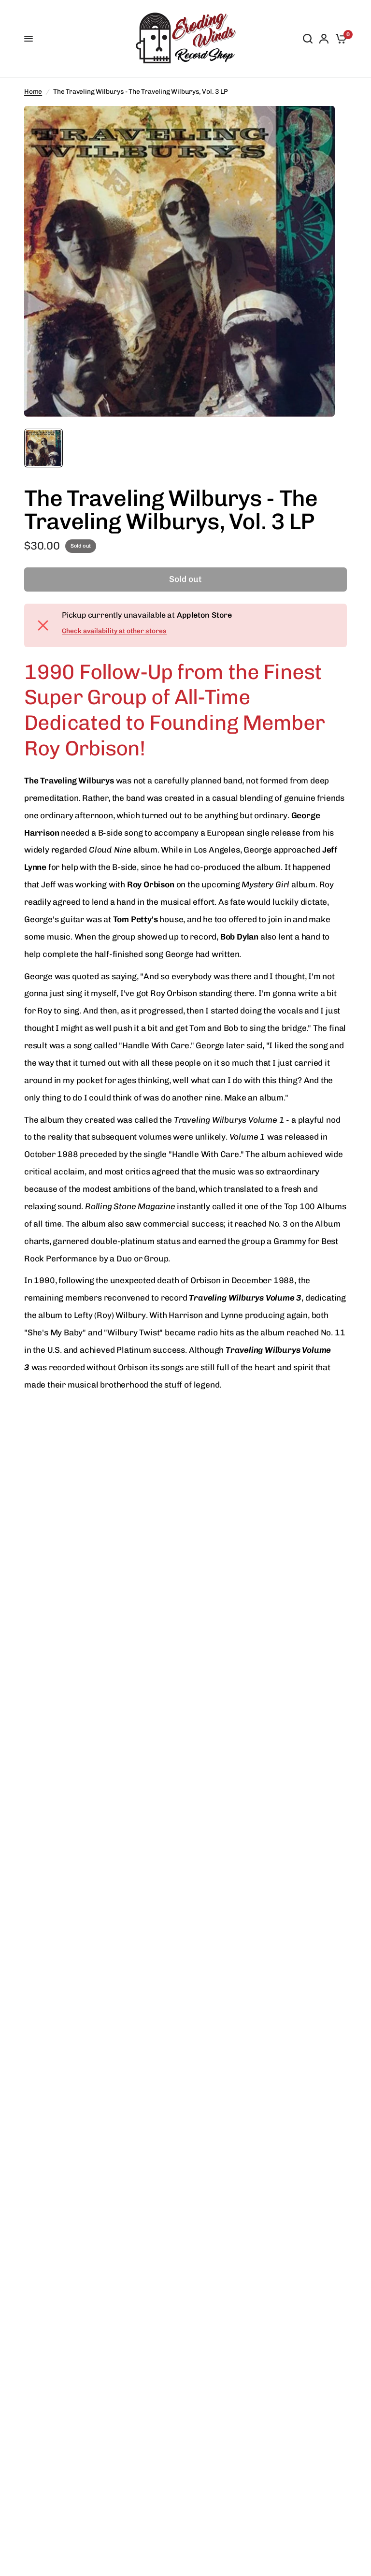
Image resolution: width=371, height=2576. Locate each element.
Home (33, 91)
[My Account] (324, 39)
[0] (339, 39)
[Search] (308, 39)
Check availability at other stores (114, 631)
